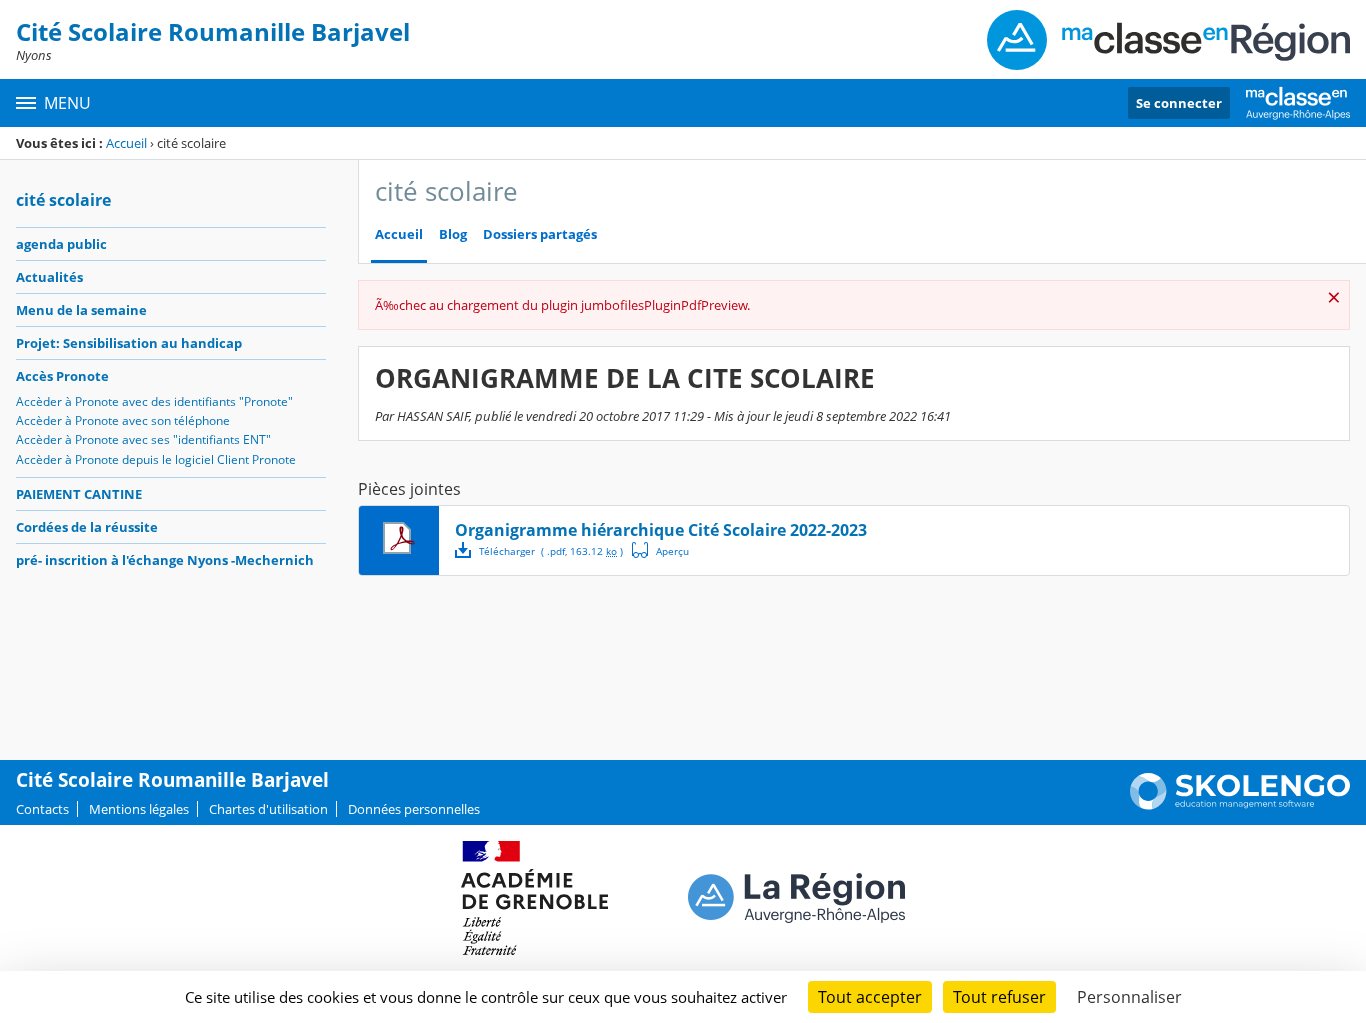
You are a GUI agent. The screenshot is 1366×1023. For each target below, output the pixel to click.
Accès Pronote (62, 376)
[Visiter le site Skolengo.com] (1240, 805)
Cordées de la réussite (87, 527)
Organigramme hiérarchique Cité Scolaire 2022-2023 (661, 530)
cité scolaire (63, 200)
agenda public (61, 244)
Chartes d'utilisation (268, 809)
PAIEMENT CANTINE (79, 494)
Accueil (126, 143)
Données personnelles (414, 809)
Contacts (42, 809)
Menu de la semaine (81, 310)
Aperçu (661, 550)
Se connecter (1179, 103)
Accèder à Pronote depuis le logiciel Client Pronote (156, 459)
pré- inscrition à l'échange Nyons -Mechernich (165, 560)
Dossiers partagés (540, 234)
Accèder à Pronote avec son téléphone (123, 420)
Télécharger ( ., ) (551, 551)
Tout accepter (870, 997)
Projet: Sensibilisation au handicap (129, 343)
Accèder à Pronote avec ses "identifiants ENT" (143, 439)
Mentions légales (139, 809)
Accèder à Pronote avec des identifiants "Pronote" (154, 401)
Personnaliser (1129, 997)
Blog (453, 234)
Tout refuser (999, 997)
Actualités (49, 277)
